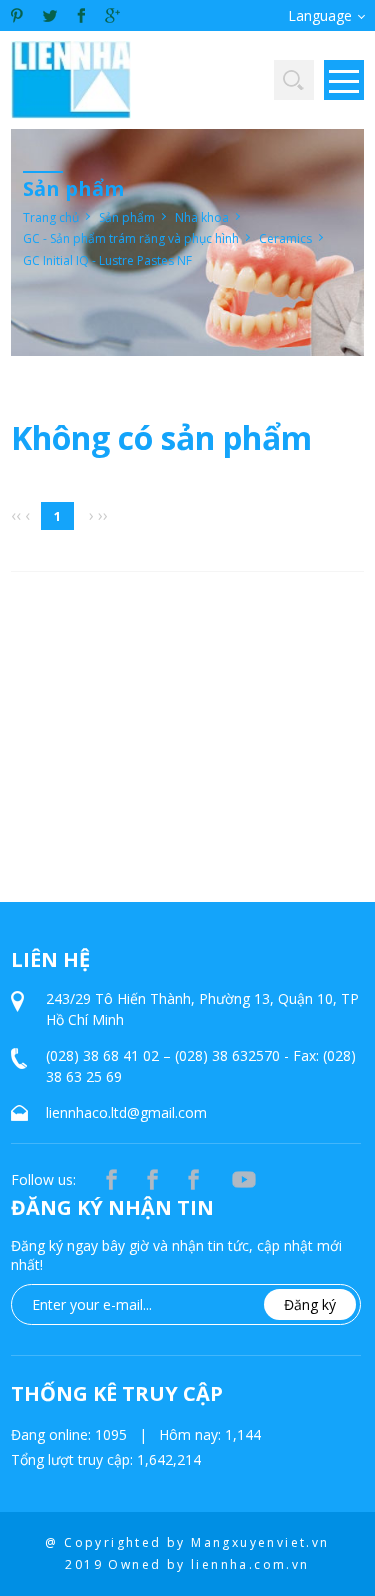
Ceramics (285, 238)
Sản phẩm (127, 217)
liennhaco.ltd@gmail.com (126, 1112)
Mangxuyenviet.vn (260, 1542)
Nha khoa (202, 217)
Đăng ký (310, 1304)
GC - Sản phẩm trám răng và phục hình (131, 238)
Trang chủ (51, 217)
